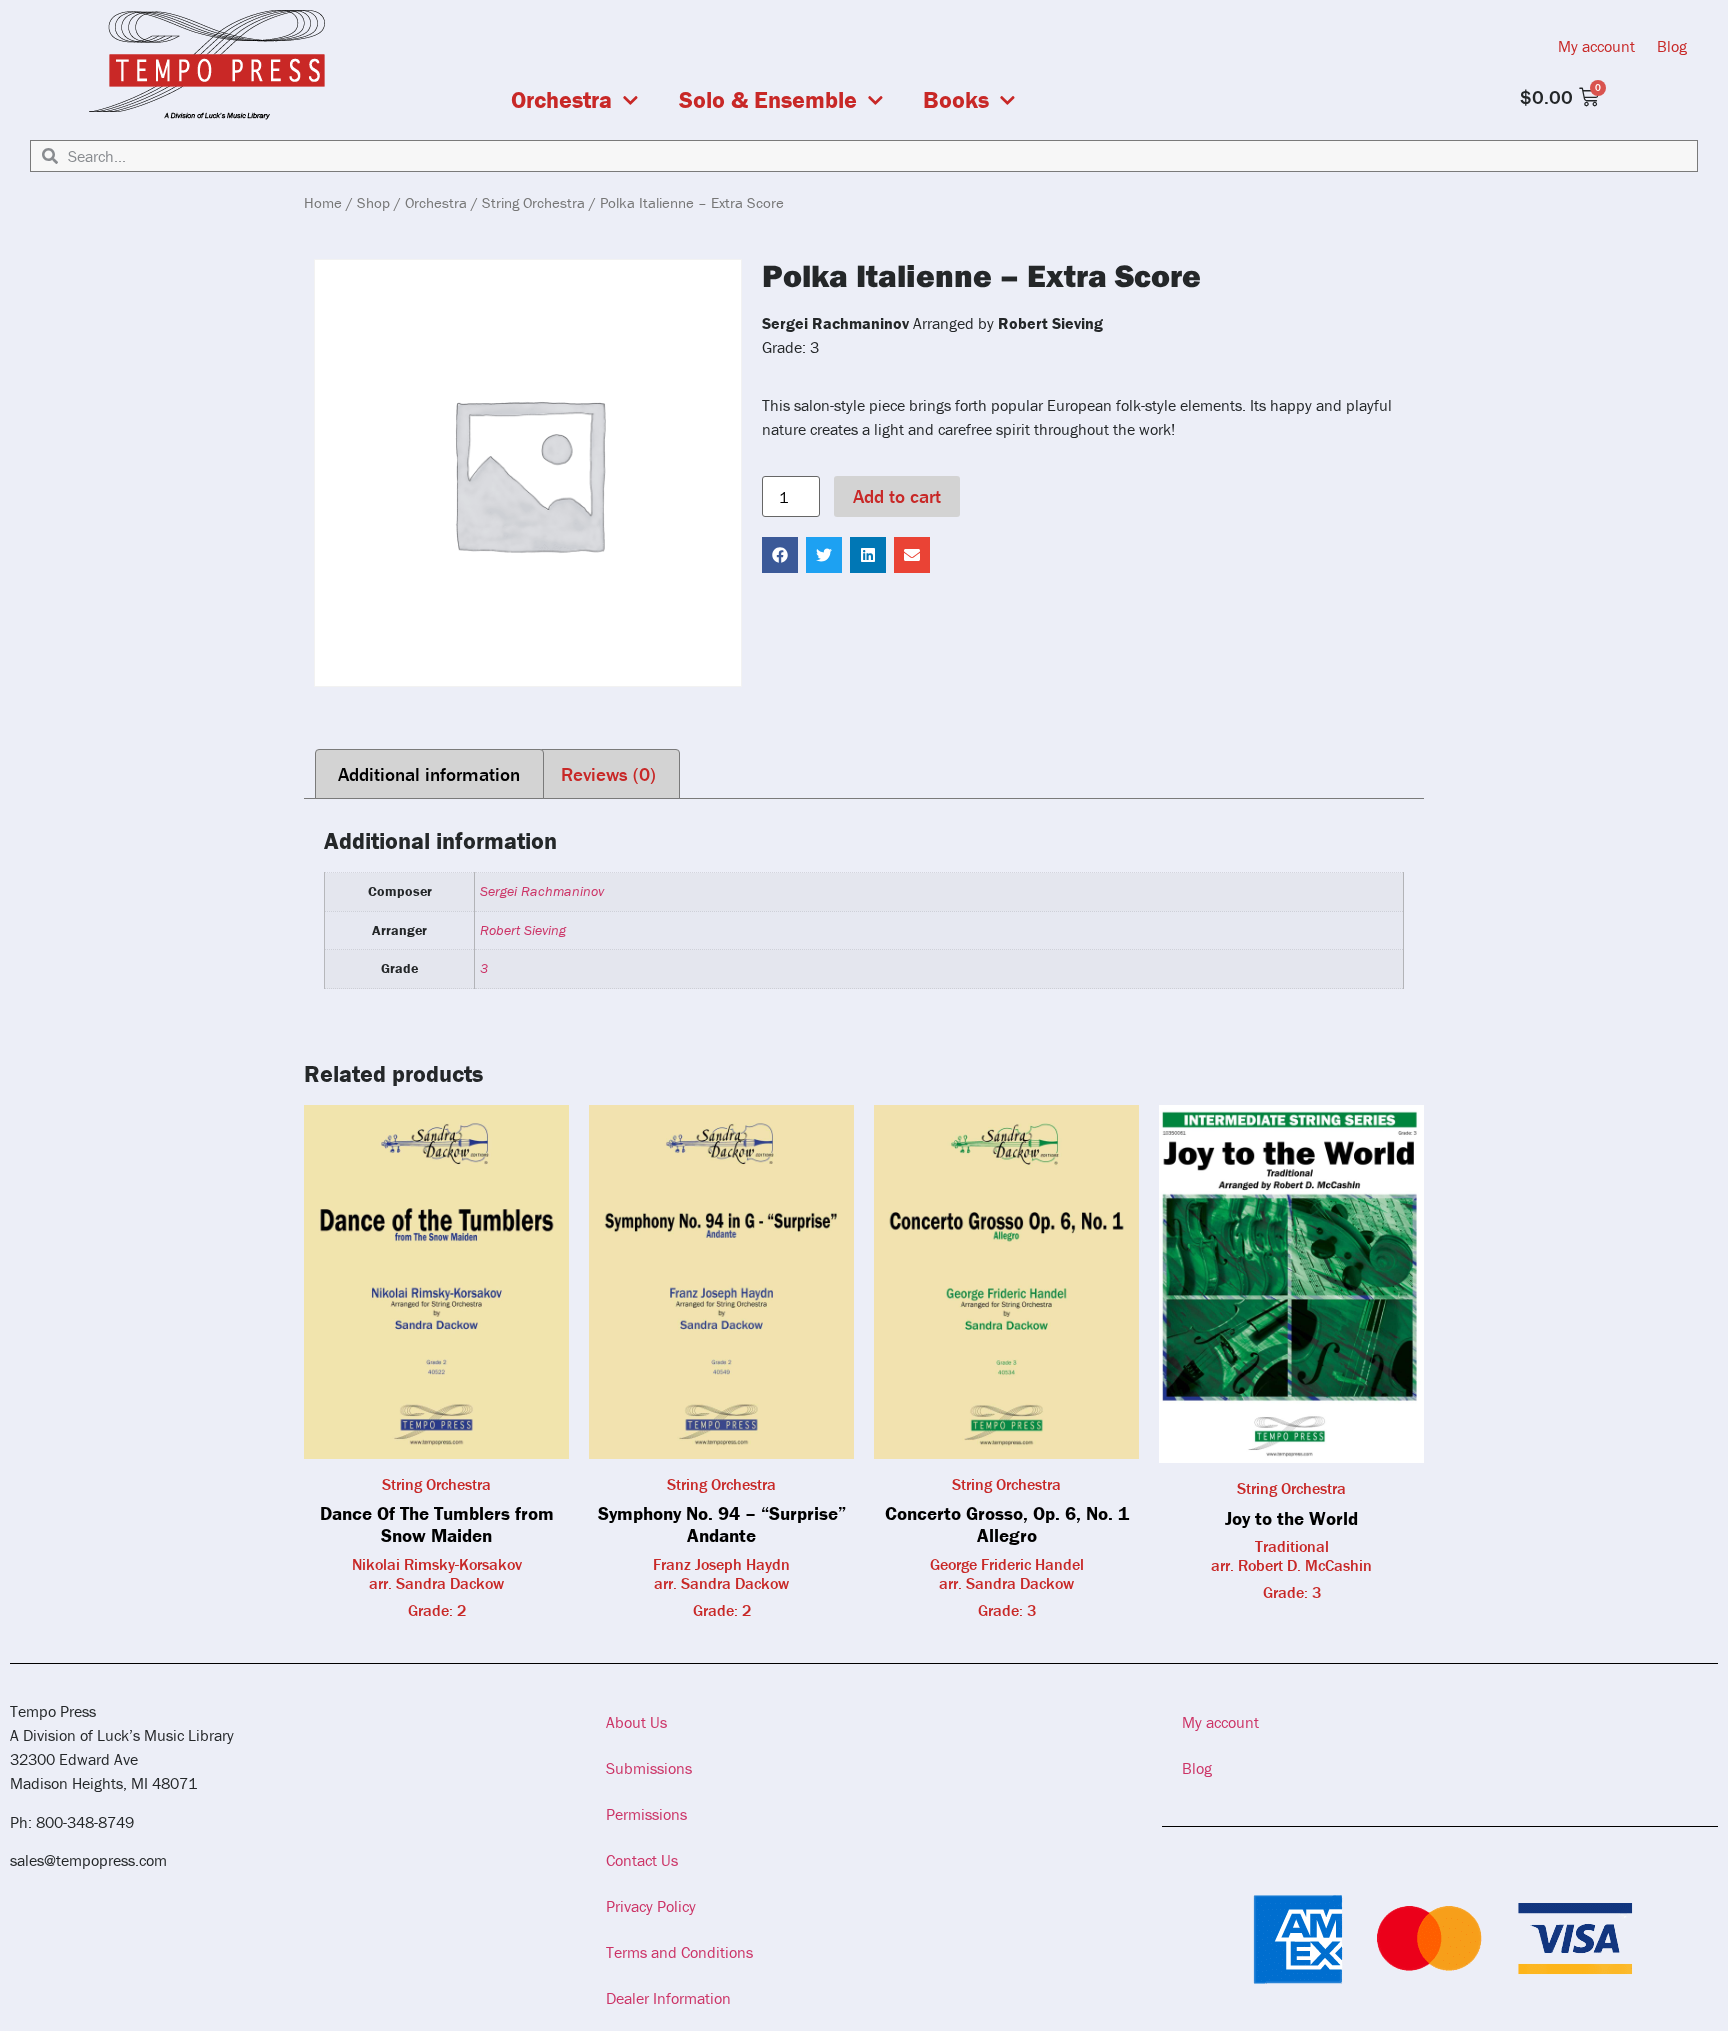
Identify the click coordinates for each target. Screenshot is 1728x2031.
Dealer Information (668, 1998)
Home (323, 202)
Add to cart (897, 496)
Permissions (646, 1814)
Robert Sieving (523, 930)
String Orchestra (533, 202)
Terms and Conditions (679, 1952)
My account (1596, 46)
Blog (1672, 46)
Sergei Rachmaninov (542, 891)
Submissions (649, 1768)
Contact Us (642, 1860)
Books (956, 100)
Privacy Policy (651, 1906)
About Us (636, 1722)
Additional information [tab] (429, 774)
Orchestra (561, 100)
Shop (373, 202)
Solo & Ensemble (768, 100)
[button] (780, 555)
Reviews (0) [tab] (608, 774)
